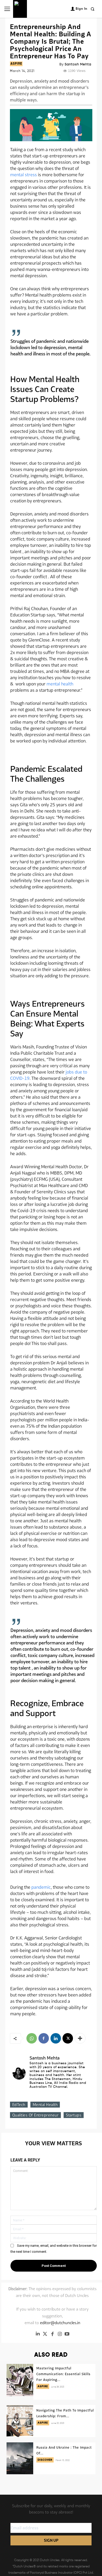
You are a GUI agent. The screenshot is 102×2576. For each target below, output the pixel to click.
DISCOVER (45, 2460)
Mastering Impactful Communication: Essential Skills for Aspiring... (63, 2374)
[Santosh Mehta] (19, 2073)
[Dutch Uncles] (20, 9)
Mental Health (45, 2105)
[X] (68, 2038)
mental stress (24, 175)
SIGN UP (51, 2540)
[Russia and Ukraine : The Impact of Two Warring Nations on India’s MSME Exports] (20, 2458)
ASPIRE (16, 64)
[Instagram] (60, 2334)
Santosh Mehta (78, 64)
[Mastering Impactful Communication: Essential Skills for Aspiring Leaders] (20, 2380)
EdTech (19, 2105)
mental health (60, 684)
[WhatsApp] (32, 2038)
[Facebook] (44, 2038)
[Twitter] (45, 2334)
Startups (74, 2115)
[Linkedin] (56, 2038)
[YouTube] (67, 2334)
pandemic (41, 1887)
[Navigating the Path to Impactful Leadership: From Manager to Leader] (20, 2421)
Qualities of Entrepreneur (36, 2115)
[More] (80, 2038)
